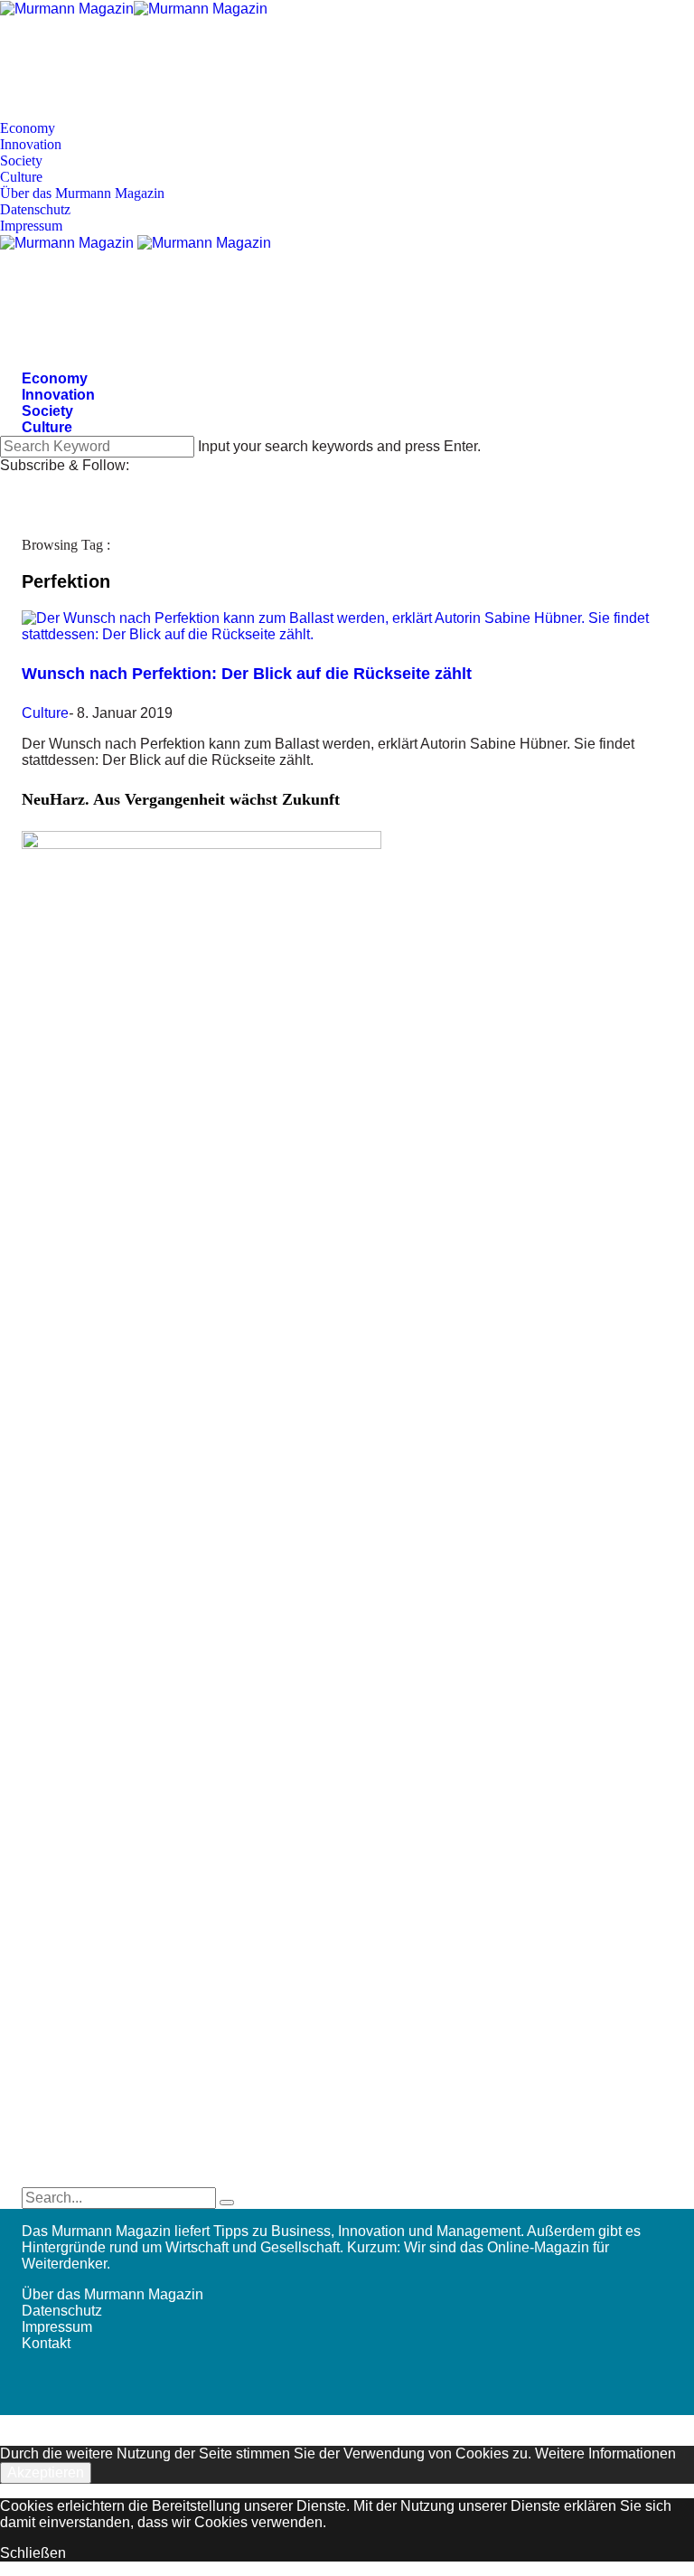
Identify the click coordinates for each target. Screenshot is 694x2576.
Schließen (33, 2553)
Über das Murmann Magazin (82, 193)
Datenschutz (35, 209)
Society (21, 160)
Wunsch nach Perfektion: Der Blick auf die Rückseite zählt (247, 674)
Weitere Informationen (605, 2453)
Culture (21, 177)
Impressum (31, 226)
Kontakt (46, 2343)
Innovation (31, 144)
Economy (28, 128)
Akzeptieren (46, 2472)
